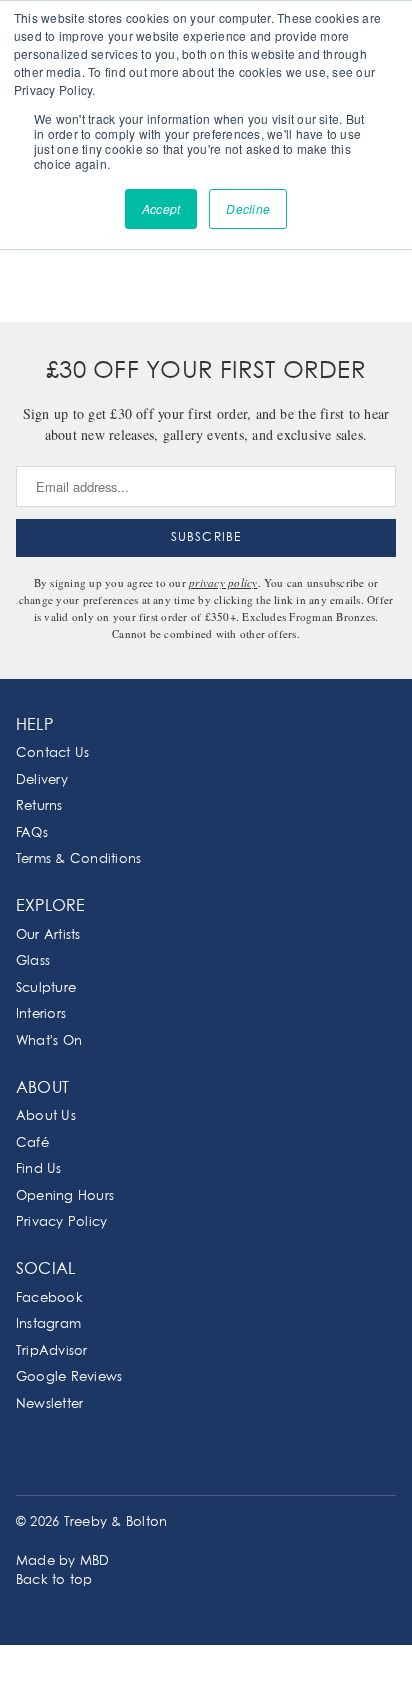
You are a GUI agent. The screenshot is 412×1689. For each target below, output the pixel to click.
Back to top (54, 1580)
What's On (49, 1041)
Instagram (48, 1324)
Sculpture (46, 988)
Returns (39, 806)
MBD (95, 1561)
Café (32, 1143)
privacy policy (223, 582)
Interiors (41, 1014)
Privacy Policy (61, 1222)
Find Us (39, 1169)
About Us (46, 1116)
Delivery (42, 780)
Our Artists (48, 935)
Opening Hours (65, 1196)
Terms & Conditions (78, 859)
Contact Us (52, 753)
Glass (33, 961)
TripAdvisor (52, 1351)
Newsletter (49, 1404)
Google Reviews (69, 1377)
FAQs (32, 833)
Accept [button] (161, 208)
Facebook (49, 1298)
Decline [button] (248, 208)
